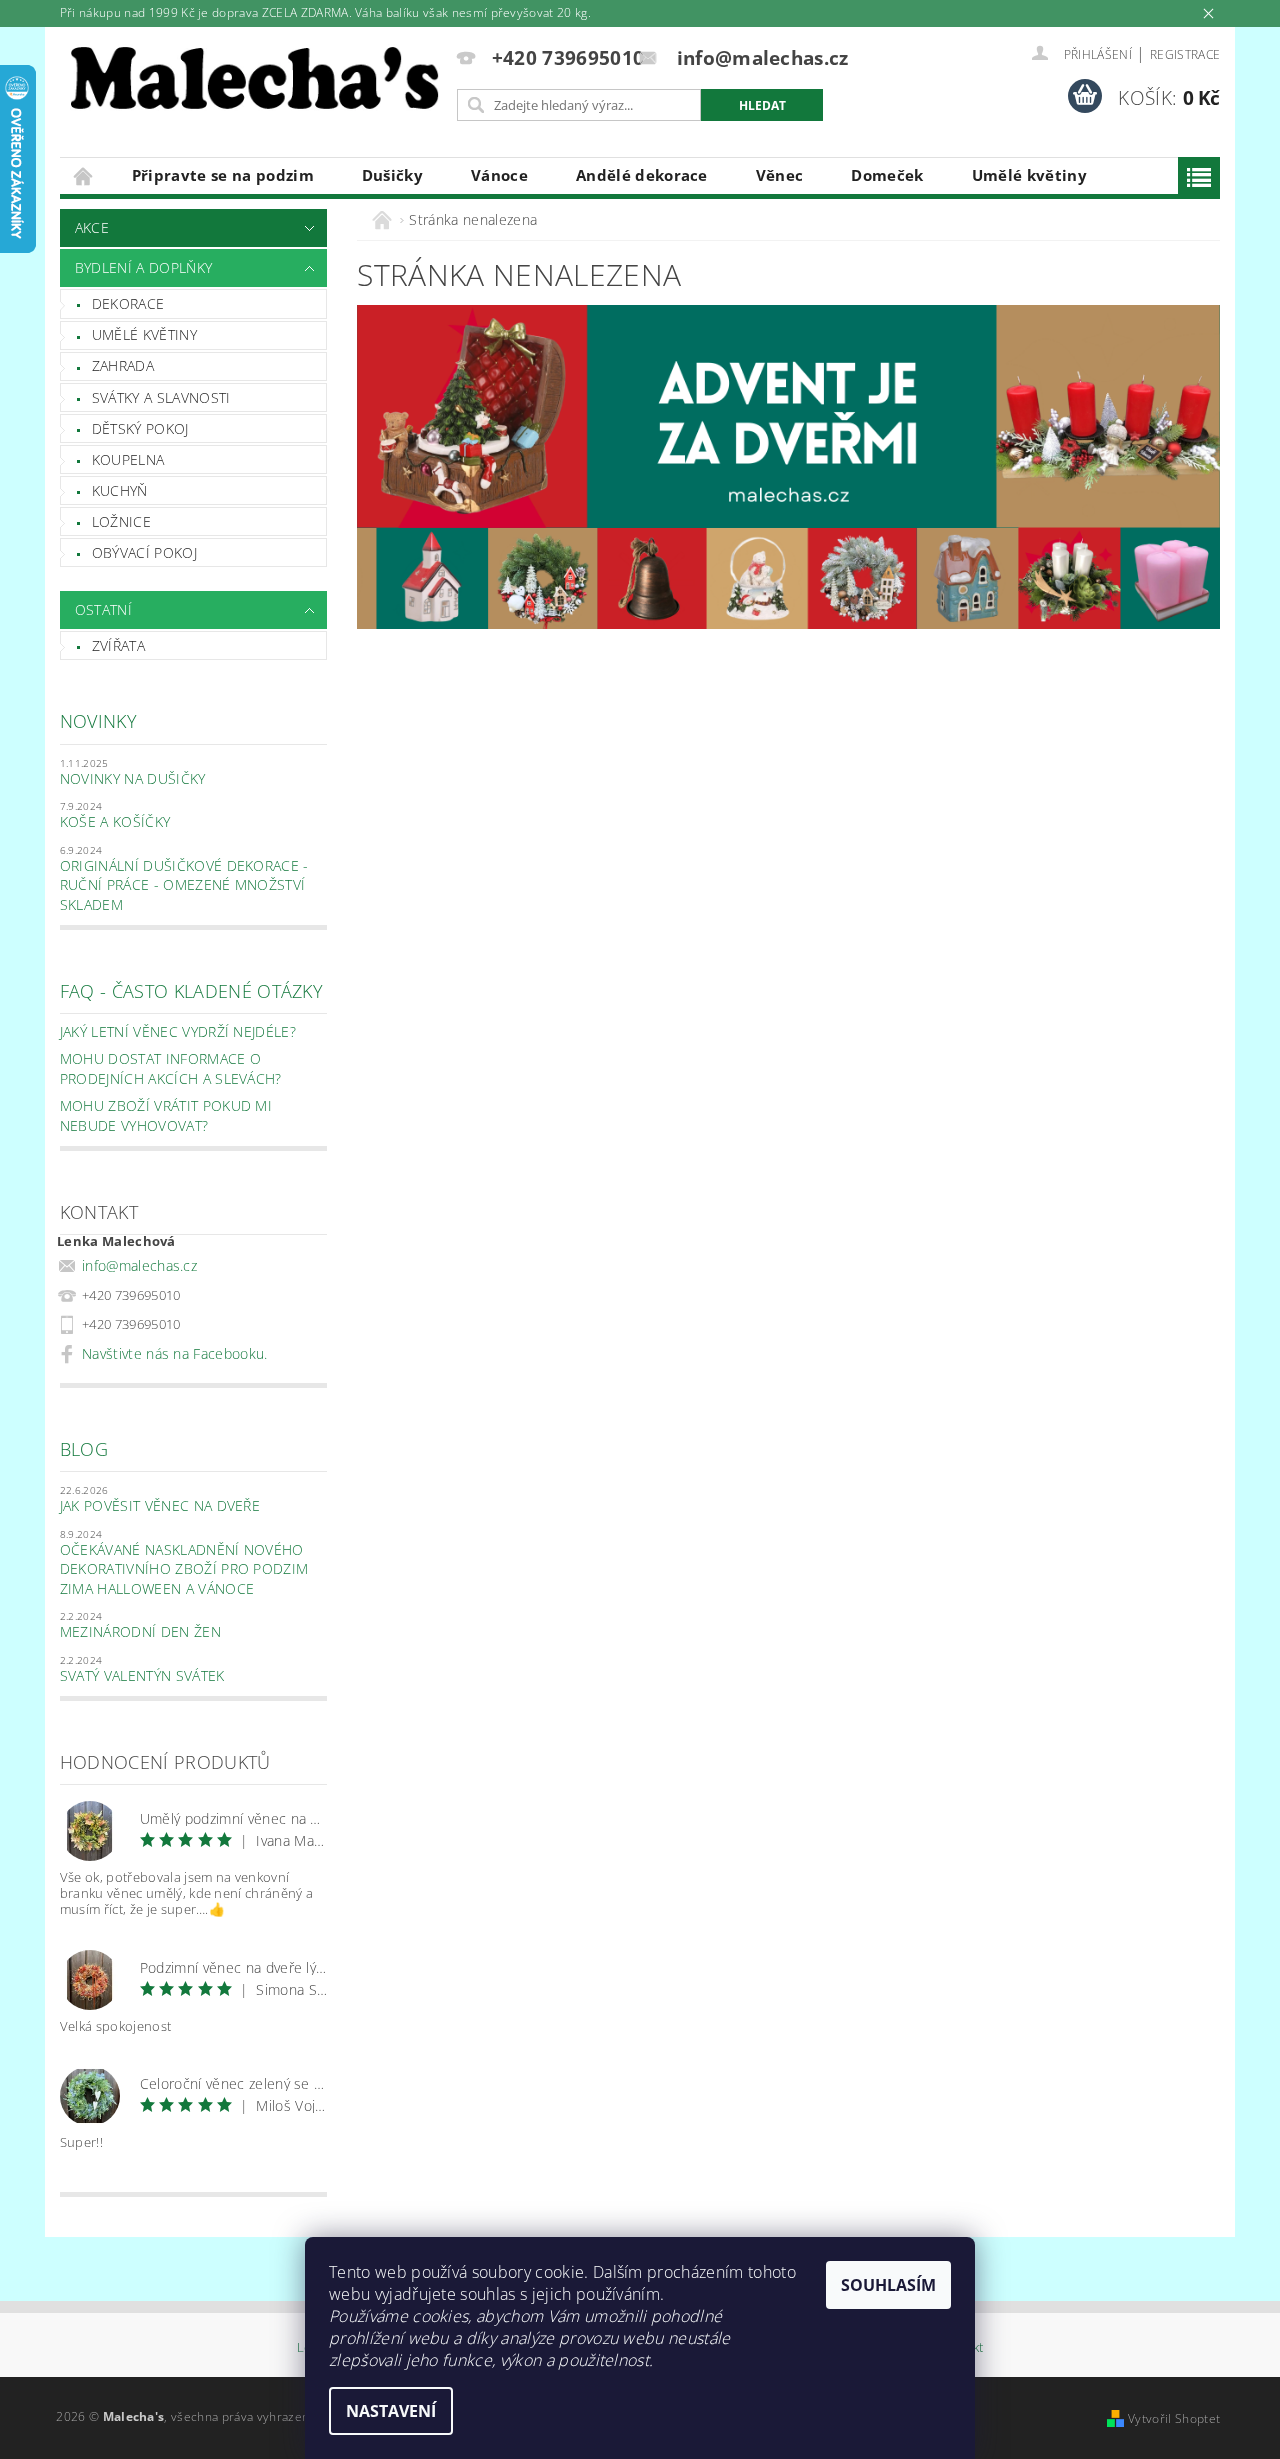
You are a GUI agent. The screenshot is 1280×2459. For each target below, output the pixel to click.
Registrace (1185, 54)
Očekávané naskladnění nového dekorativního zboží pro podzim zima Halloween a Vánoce (184, 1569)
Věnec (780, 175)
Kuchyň (120, 490)
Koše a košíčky (115, 821)
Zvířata (118, 645)
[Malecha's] (255, 83)
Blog (84, 1449)
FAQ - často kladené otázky (191, 991)
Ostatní (103, 609)
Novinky (98, 721)
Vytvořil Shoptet (1174, 2418)
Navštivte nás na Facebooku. (175, 1353)
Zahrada (123, 365)
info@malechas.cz (139, 1265)
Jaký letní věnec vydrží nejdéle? (178, 1031)
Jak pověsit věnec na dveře (160, 1505)
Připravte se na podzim (223, 175)
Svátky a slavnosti (161, 397)
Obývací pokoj (144, 552)
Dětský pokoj (140, 428)
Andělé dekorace (642, 175)
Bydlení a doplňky (143, 267)
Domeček (887, 175)
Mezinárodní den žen (140, 1631)
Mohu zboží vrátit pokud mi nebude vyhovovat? (166, 1115)
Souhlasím (888, 2285)
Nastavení (391, 2411)
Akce (92, 227)
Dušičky (392, 175)
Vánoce (499, 175)
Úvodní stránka (84, 175)
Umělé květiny (1029, 175)
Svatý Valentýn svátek (142, 1675)
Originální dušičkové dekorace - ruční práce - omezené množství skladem (184, 885)
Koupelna (128, 459)
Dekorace (128, 303)
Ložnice (121, 521)
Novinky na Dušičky (133, 778)
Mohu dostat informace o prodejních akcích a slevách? (171, 1068)
